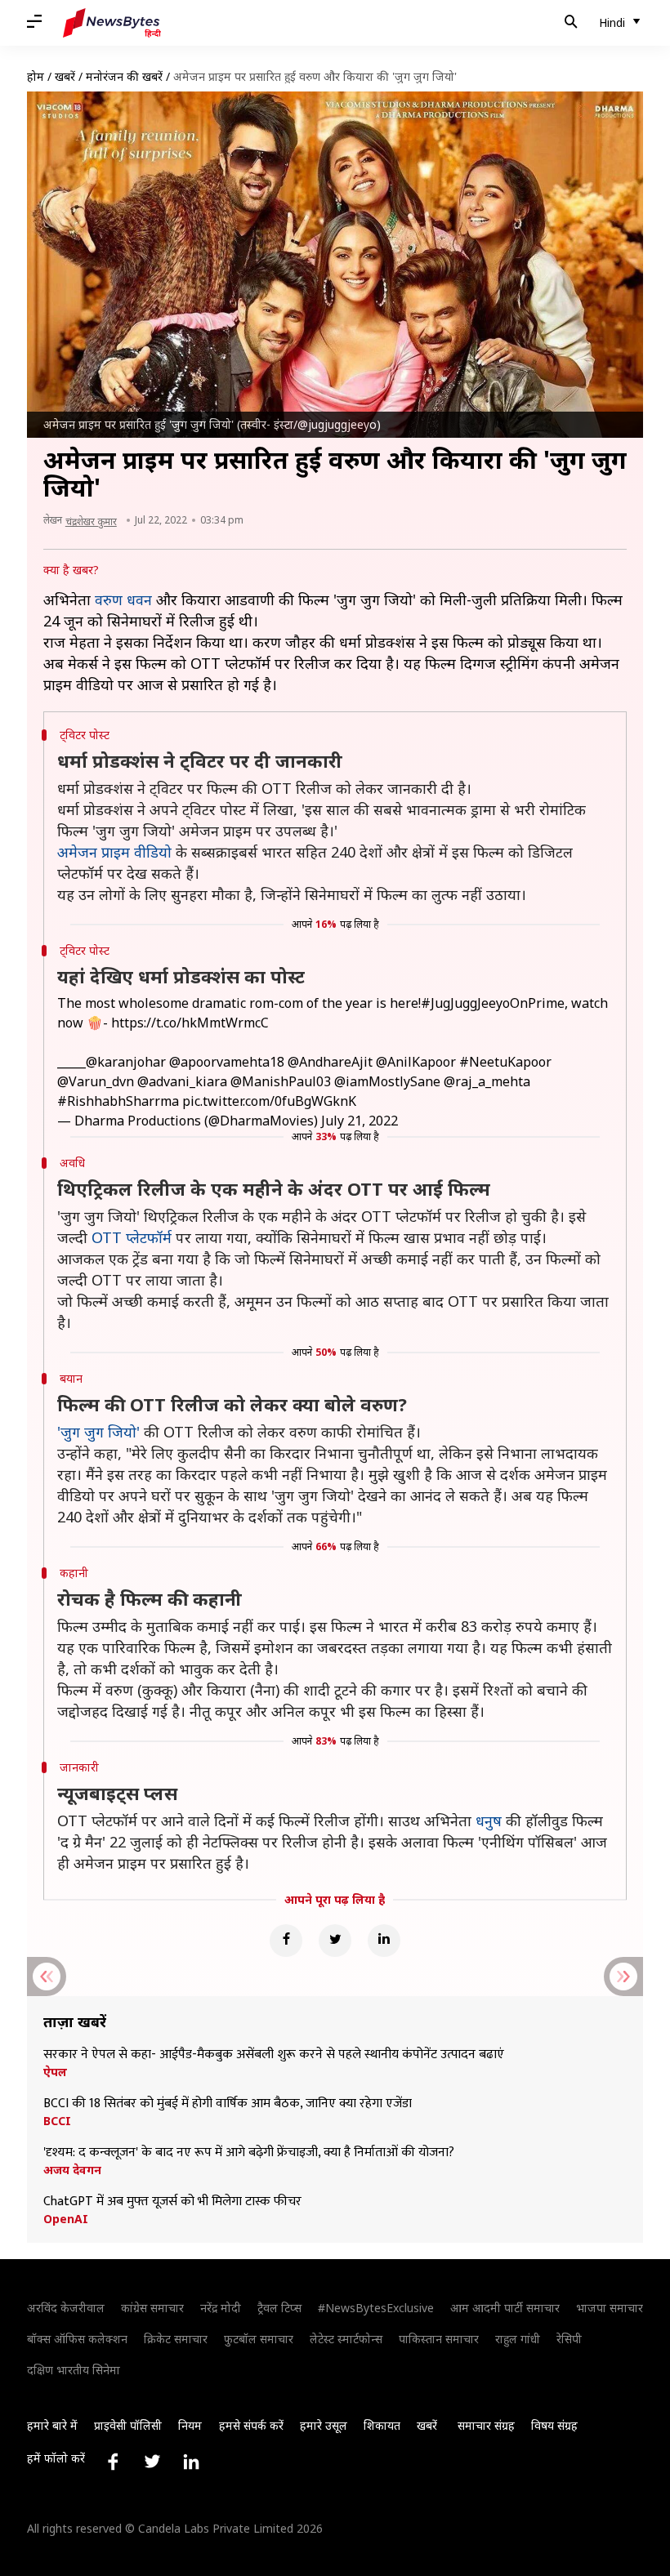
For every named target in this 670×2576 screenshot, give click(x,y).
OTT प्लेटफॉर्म (132, 1237)
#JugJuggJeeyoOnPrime (493, 1003)
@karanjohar (126, 1062)
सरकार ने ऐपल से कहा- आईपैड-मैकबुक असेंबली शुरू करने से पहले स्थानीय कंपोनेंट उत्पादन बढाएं (274, 2055)
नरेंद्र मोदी (221, 2308)
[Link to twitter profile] (152, 2462)
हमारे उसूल (324, 2425)
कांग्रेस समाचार (152, 2308)
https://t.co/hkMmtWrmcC (190, 1023)
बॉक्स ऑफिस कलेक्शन (77, 2339)
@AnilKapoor (416, 1062)
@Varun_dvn (96, 1081)
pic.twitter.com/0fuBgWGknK (269, 1101)
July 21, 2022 (360, 1121)
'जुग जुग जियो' (98, 1432)
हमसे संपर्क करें (251, 2425)
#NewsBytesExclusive (376, 2308)
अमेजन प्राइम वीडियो (114, 852)
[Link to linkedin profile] (191, 2462)
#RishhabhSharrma (118, 1101)
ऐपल (55, 2072)
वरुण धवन (123, 599)
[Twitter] (335, 1941)
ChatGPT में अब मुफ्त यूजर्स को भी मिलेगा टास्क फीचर (172, 2202)
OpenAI (66, 2219)
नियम (190, 2425)
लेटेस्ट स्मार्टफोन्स (346, 2339)
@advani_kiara (182, 1081)
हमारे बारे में (52, 2425)
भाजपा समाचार (610, 2308)
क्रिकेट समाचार (176, 2339)
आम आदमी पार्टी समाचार (505, 2308)
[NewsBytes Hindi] (112, 23)
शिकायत (382, 2425)
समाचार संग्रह (486, 2425)
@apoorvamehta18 (227, 1062)
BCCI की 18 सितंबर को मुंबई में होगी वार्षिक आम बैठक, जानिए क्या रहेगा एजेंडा (228, 2104)
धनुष (489, 1821)
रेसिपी (569, 2339)
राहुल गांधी (518, 2339)
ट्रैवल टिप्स (279, 2308)
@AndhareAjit (330, 1062)
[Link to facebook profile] (113, 2462)
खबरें (65, 76)
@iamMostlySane (387, 1081)
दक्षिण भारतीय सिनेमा (74, 2370)
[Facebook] (286, 1941)
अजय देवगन (72, 2170)
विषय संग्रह (554, 2425)
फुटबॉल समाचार (259, 2339)
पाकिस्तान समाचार (439, 2339)
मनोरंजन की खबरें (124, 76)
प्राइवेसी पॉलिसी (128, 2425)
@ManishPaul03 (281, 1081)
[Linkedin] (384, 1941)
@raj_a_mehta (487, 1081)
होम (36, 76)
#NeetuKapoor (505, 1062)
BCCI (57, 2121)
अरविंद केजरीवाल (66, 2308)
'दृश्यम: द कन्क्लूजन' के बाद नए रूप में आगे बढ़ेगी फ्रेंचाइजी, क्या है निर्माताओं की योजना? (249, 2153)
